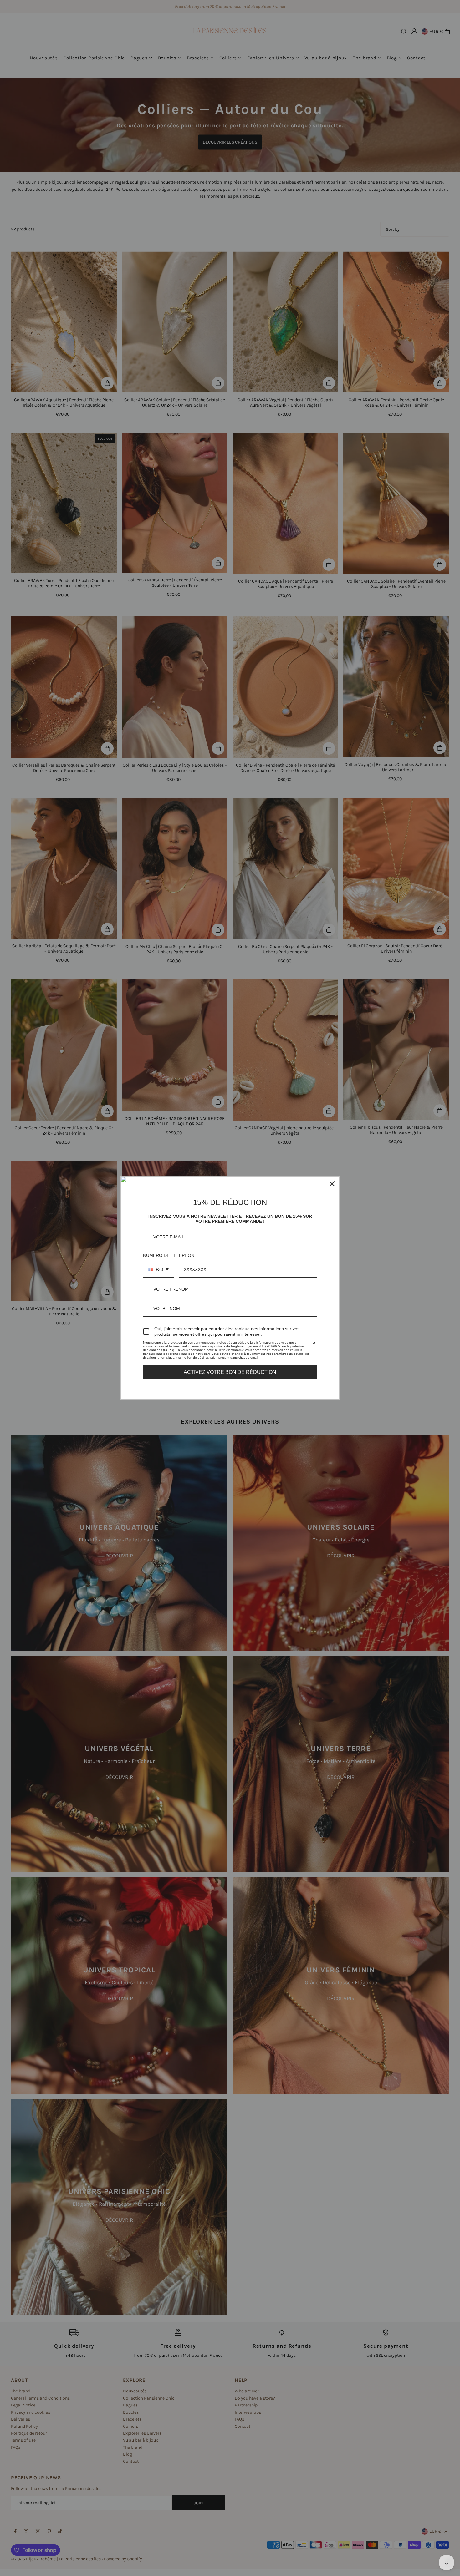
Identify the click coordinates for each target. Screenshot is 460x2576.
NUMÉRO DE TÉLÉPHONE (170, 1255)
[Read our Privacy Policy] (313, 1344)
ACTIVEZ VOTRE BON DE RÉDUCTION (230, 1372)
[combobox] (158, 1270)
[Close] (332, 1184)
